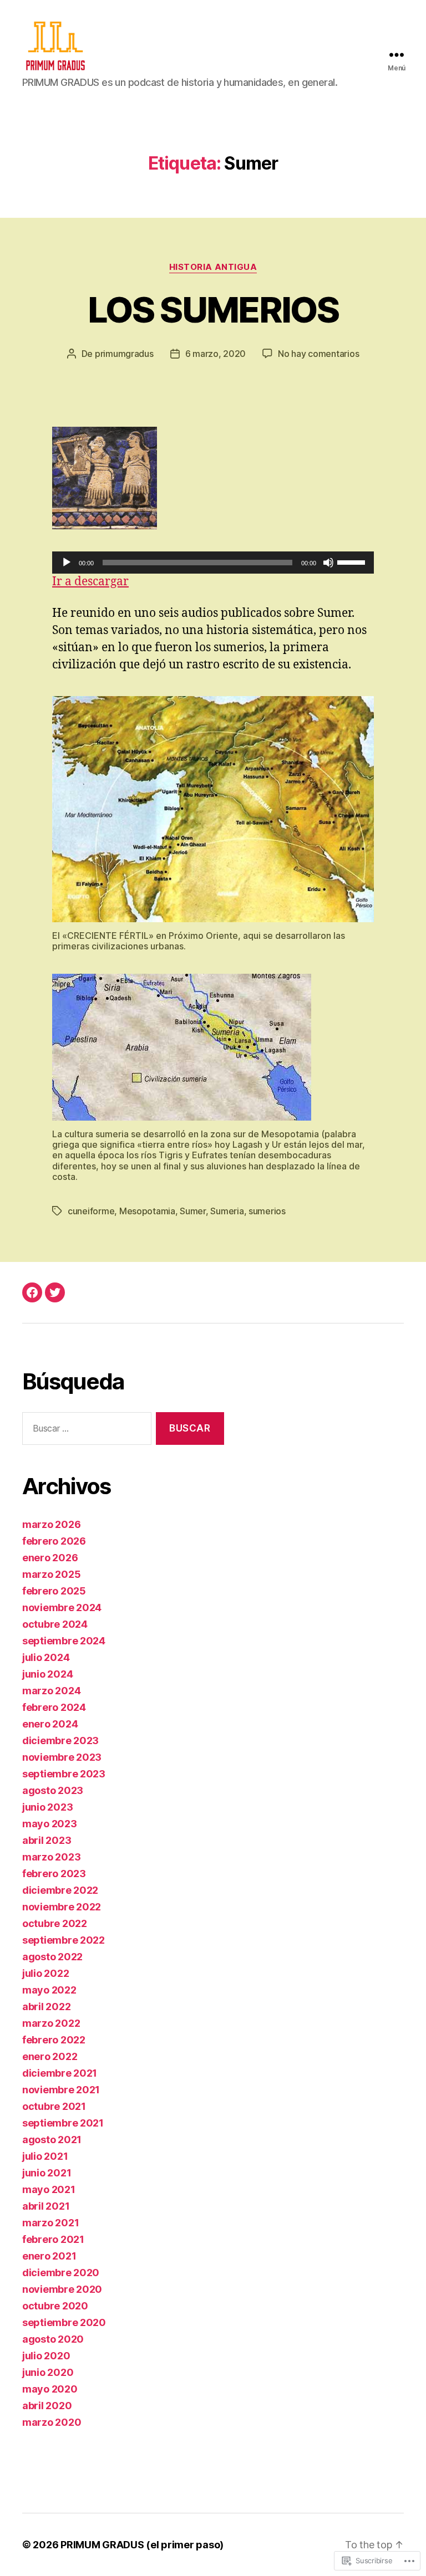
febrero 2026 (54, 1541)
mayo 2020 (50, 2389)
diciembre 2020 (61, 2273)
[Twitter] (55, 1292)
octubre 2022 (55, 1923)
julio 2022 (45, 1973)
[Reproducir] (67, 563)
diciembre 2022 (60, 1890)
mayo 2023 (50, 1824)
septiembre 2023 (64, 1774)
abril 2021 (46, 2206)
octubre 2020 (55, 2306)
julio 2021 (45, 2156)
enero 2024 (50, 1724)
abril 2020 (47, 2406)
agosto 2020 (53, 2339)
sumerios (267, 1211)
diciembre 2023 (60, 1741)
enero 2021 (49, 2256)
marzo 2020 (52, 2422)
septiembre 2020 (64, 2322)
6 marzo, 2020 (216, 354)
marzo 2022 (51, 2023)
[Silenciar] (328, 563)
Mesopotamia (147, 1211)
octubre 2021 (54, 2106)
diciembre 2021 (60, 2073)
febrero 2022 (54, 2040)
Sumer (193, 1211)
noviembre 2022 (62, 1907)
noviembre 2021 (61, 2090)
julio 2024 (46, 1657)
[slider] (353, 561)
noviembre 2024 (62, 1608)
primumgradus (124, 354)
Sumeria (227, 1211)
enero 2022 (50, 2056)
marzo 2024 (51, 1691)
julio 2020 (46, 2356)
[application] (213, 563)
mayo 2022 (49, 1990)
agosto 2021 (52, 2140)
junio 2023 (47, 1807)
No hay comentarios (318, 354)
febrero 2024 (54, 1707)
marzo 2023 (51, 1857)
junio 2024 (47, 1674)
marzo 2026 (51, 1524)
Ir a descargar (90, 582)
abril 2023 (47, 1840)
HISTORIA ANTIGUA (213, 267)
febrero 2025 (54, 1591)
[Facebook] (32, 1292)
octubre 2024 (55, 1624)
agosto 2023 (53, 1790)
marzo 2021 (50, 2223)
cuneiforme (91, 1211)
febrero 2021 (53, 2239)
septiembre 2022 (64, 1940)
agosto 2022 (52, 1957)
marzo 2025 (51, 1574)
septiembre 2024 (64, 1641)
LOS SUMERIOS (213, 310)
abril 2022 (46, 2007)
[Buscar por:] (85, 1431)
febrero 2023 (54, 1874)
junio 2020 (48, 2372)
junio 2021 (47, 2173)
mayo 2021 (49, 2189)
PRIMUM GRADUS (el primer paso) (142, 2545)
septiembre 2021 (63, 2123)
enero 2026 (50, 1558)
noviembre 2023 (62, 1757)
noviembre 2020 (62, 2289)
